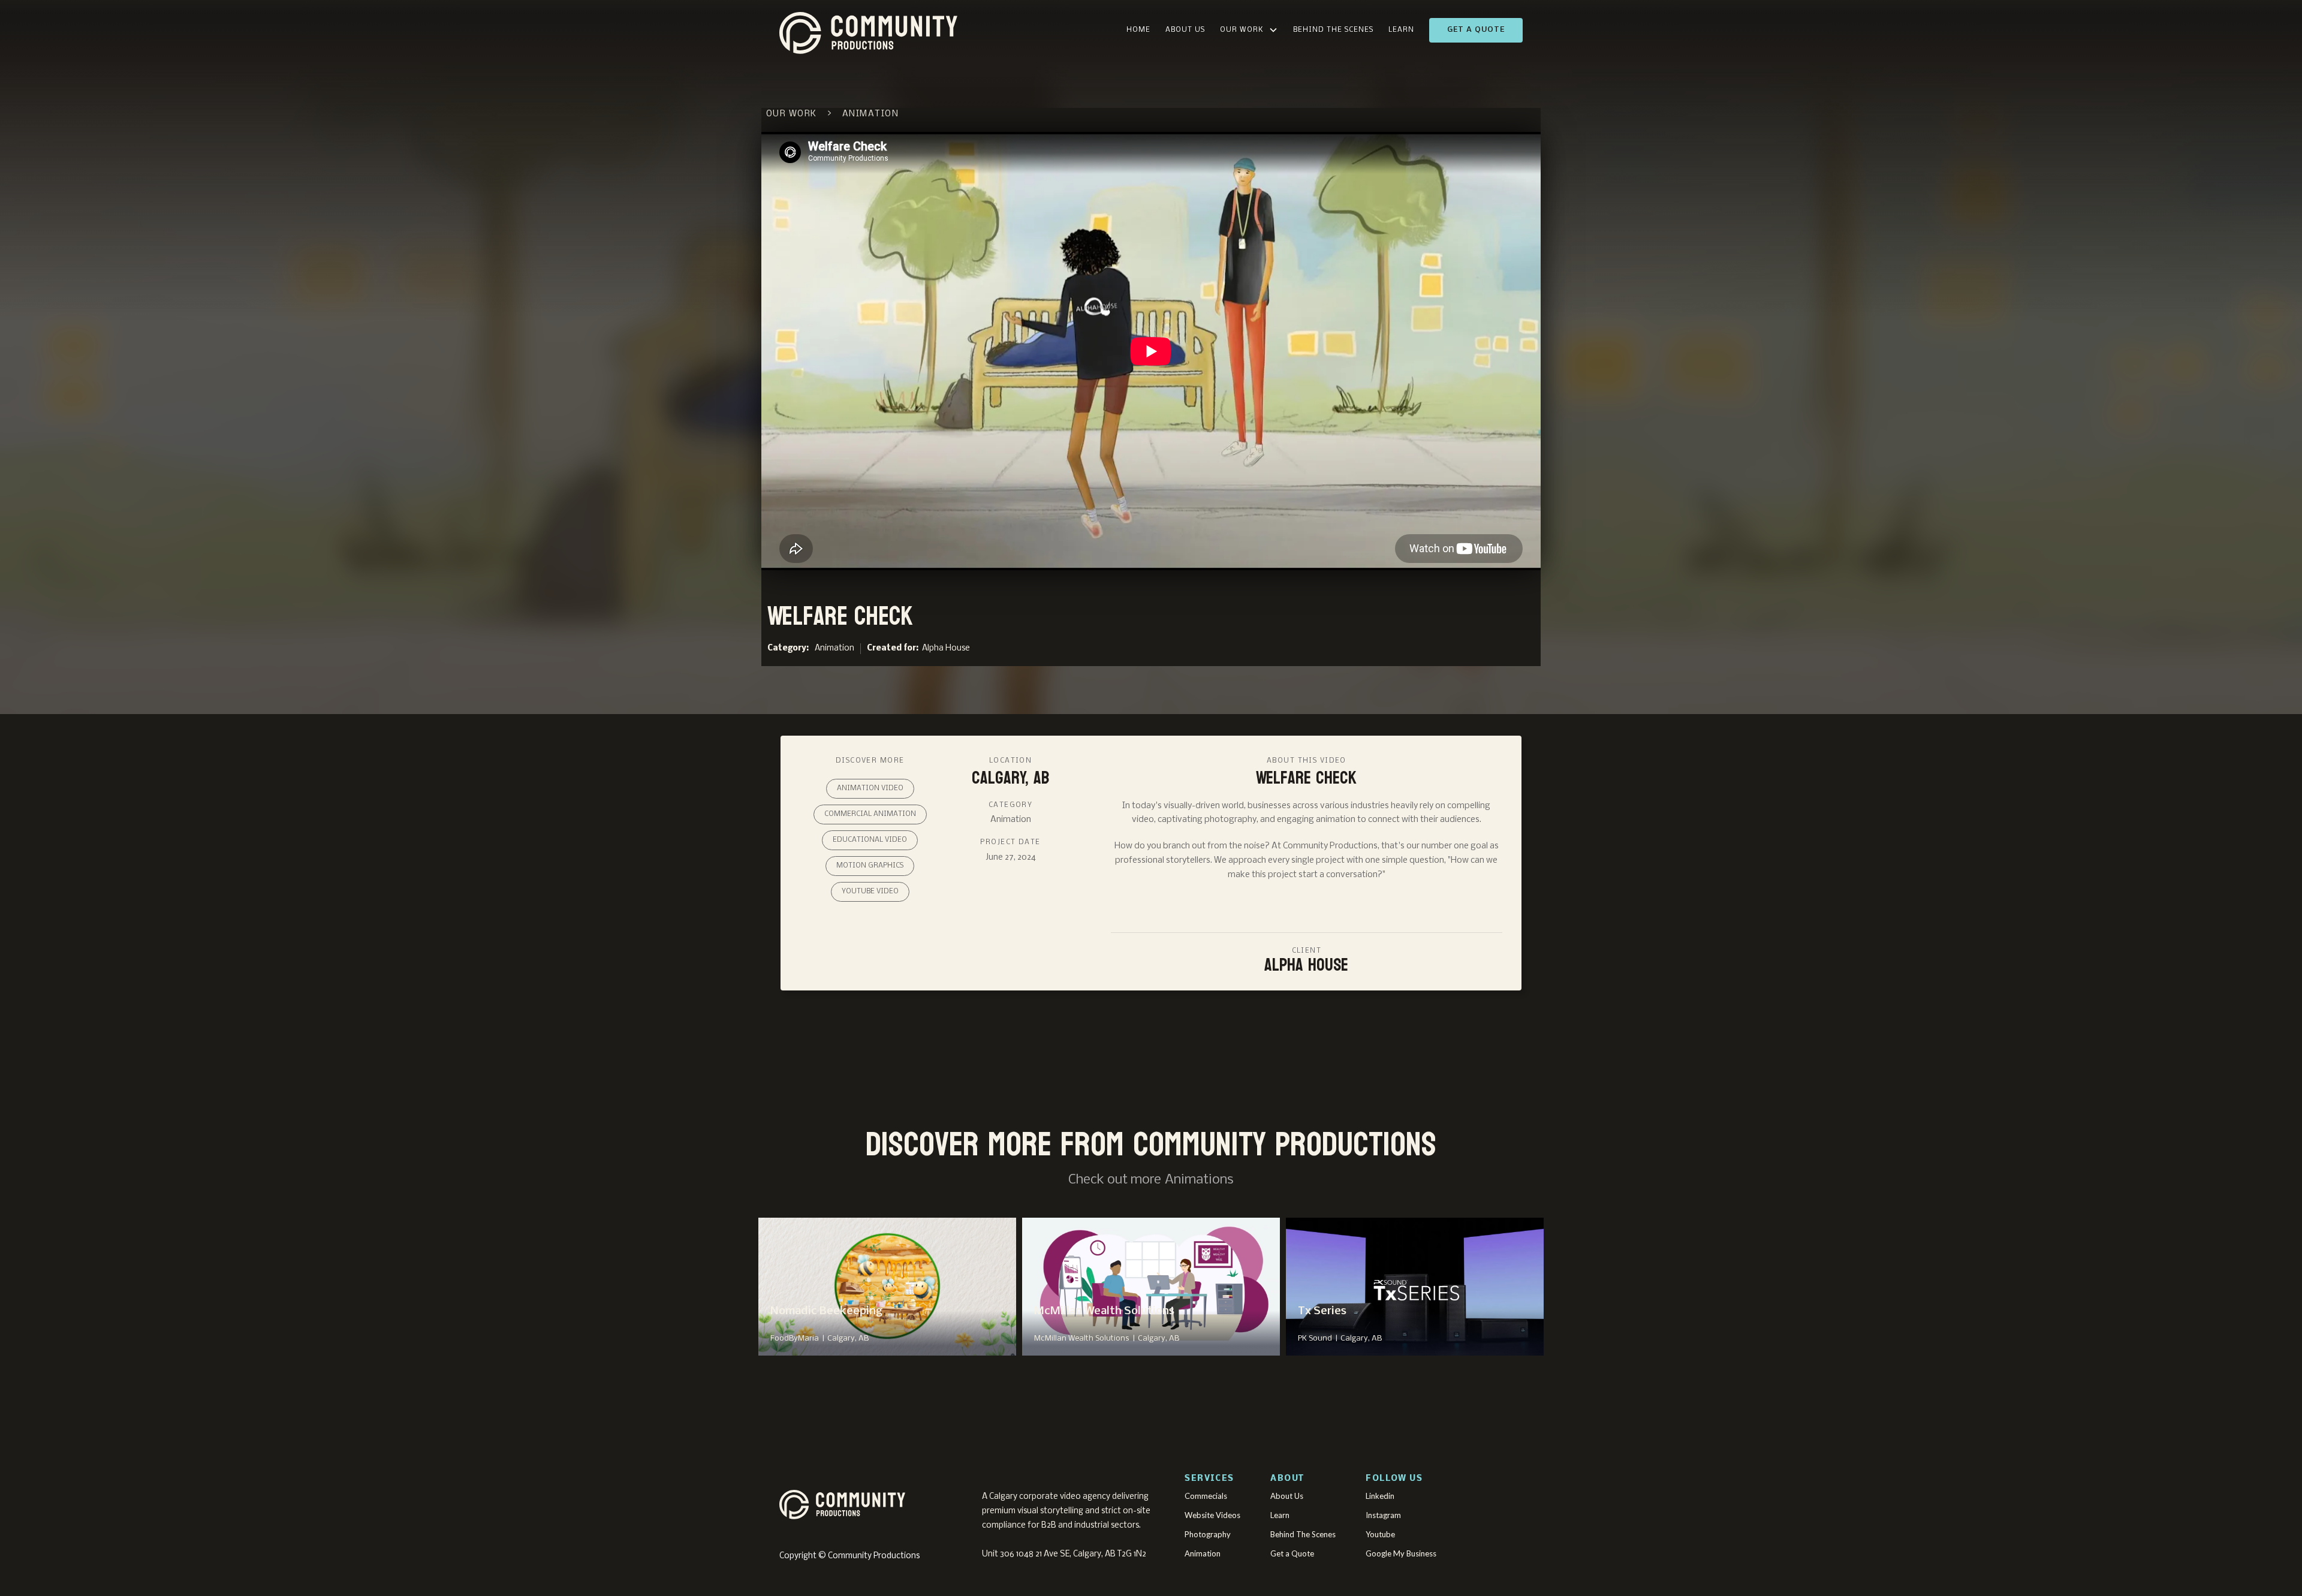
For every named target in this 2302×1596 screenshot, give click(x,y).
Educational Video (870, 840)
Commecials (1206, 1496)
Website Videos (1212, 1515)
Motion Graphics (870, 866)
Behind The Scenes (1333, 30)
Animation (834, 648)
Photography (1208, 1534)
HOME (1138, 30)
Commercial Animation (870, 814)
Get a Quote (1476, 30)
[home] (926, 30)
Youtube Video (870, 892)
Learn (1401, 30)
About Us (1185, 30)
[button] (1249, 30)
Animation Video (870, 788)
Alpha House (946, 648)
